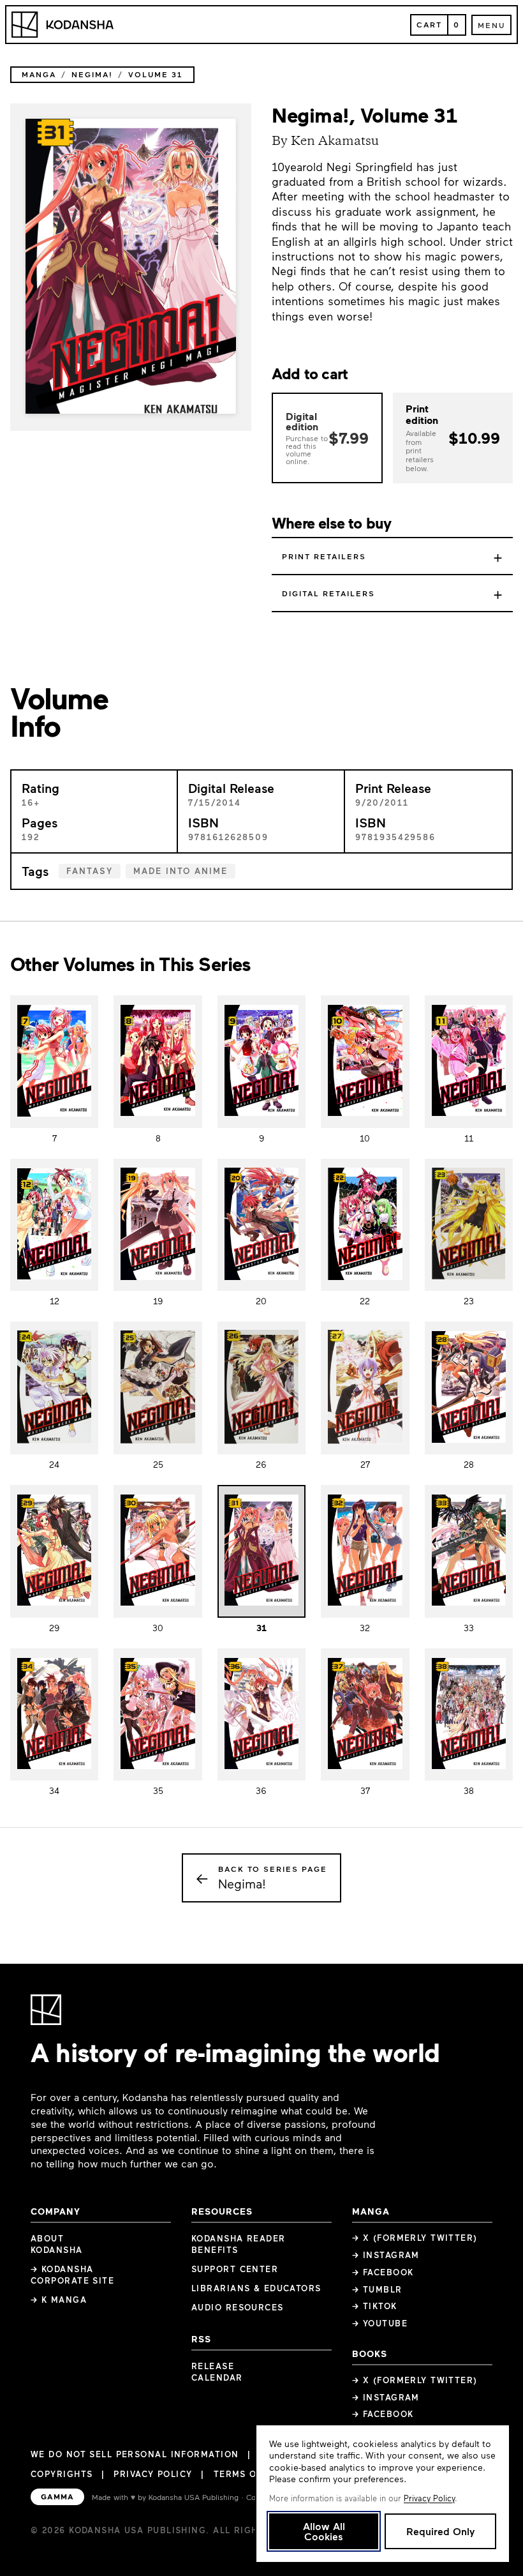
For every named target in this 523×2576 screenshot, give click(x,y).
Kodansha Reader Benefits (239, 2244)
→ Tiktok (375, 2306)
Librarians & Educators (256, 2288)
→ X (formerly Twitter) (415, 2238)
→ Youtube (380, 2323)
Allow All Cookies (324, 2531)
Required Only (440, 2531)
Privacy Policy (153, 2474)
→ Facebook (383, 2272)
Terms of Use (249, 2474)
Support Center (235, 2269)
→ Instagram (386, 2255)
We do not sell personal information (135, 2454)
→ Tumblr (377, 2289)
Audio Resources (238, 2307)
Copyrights (62, 2474)
